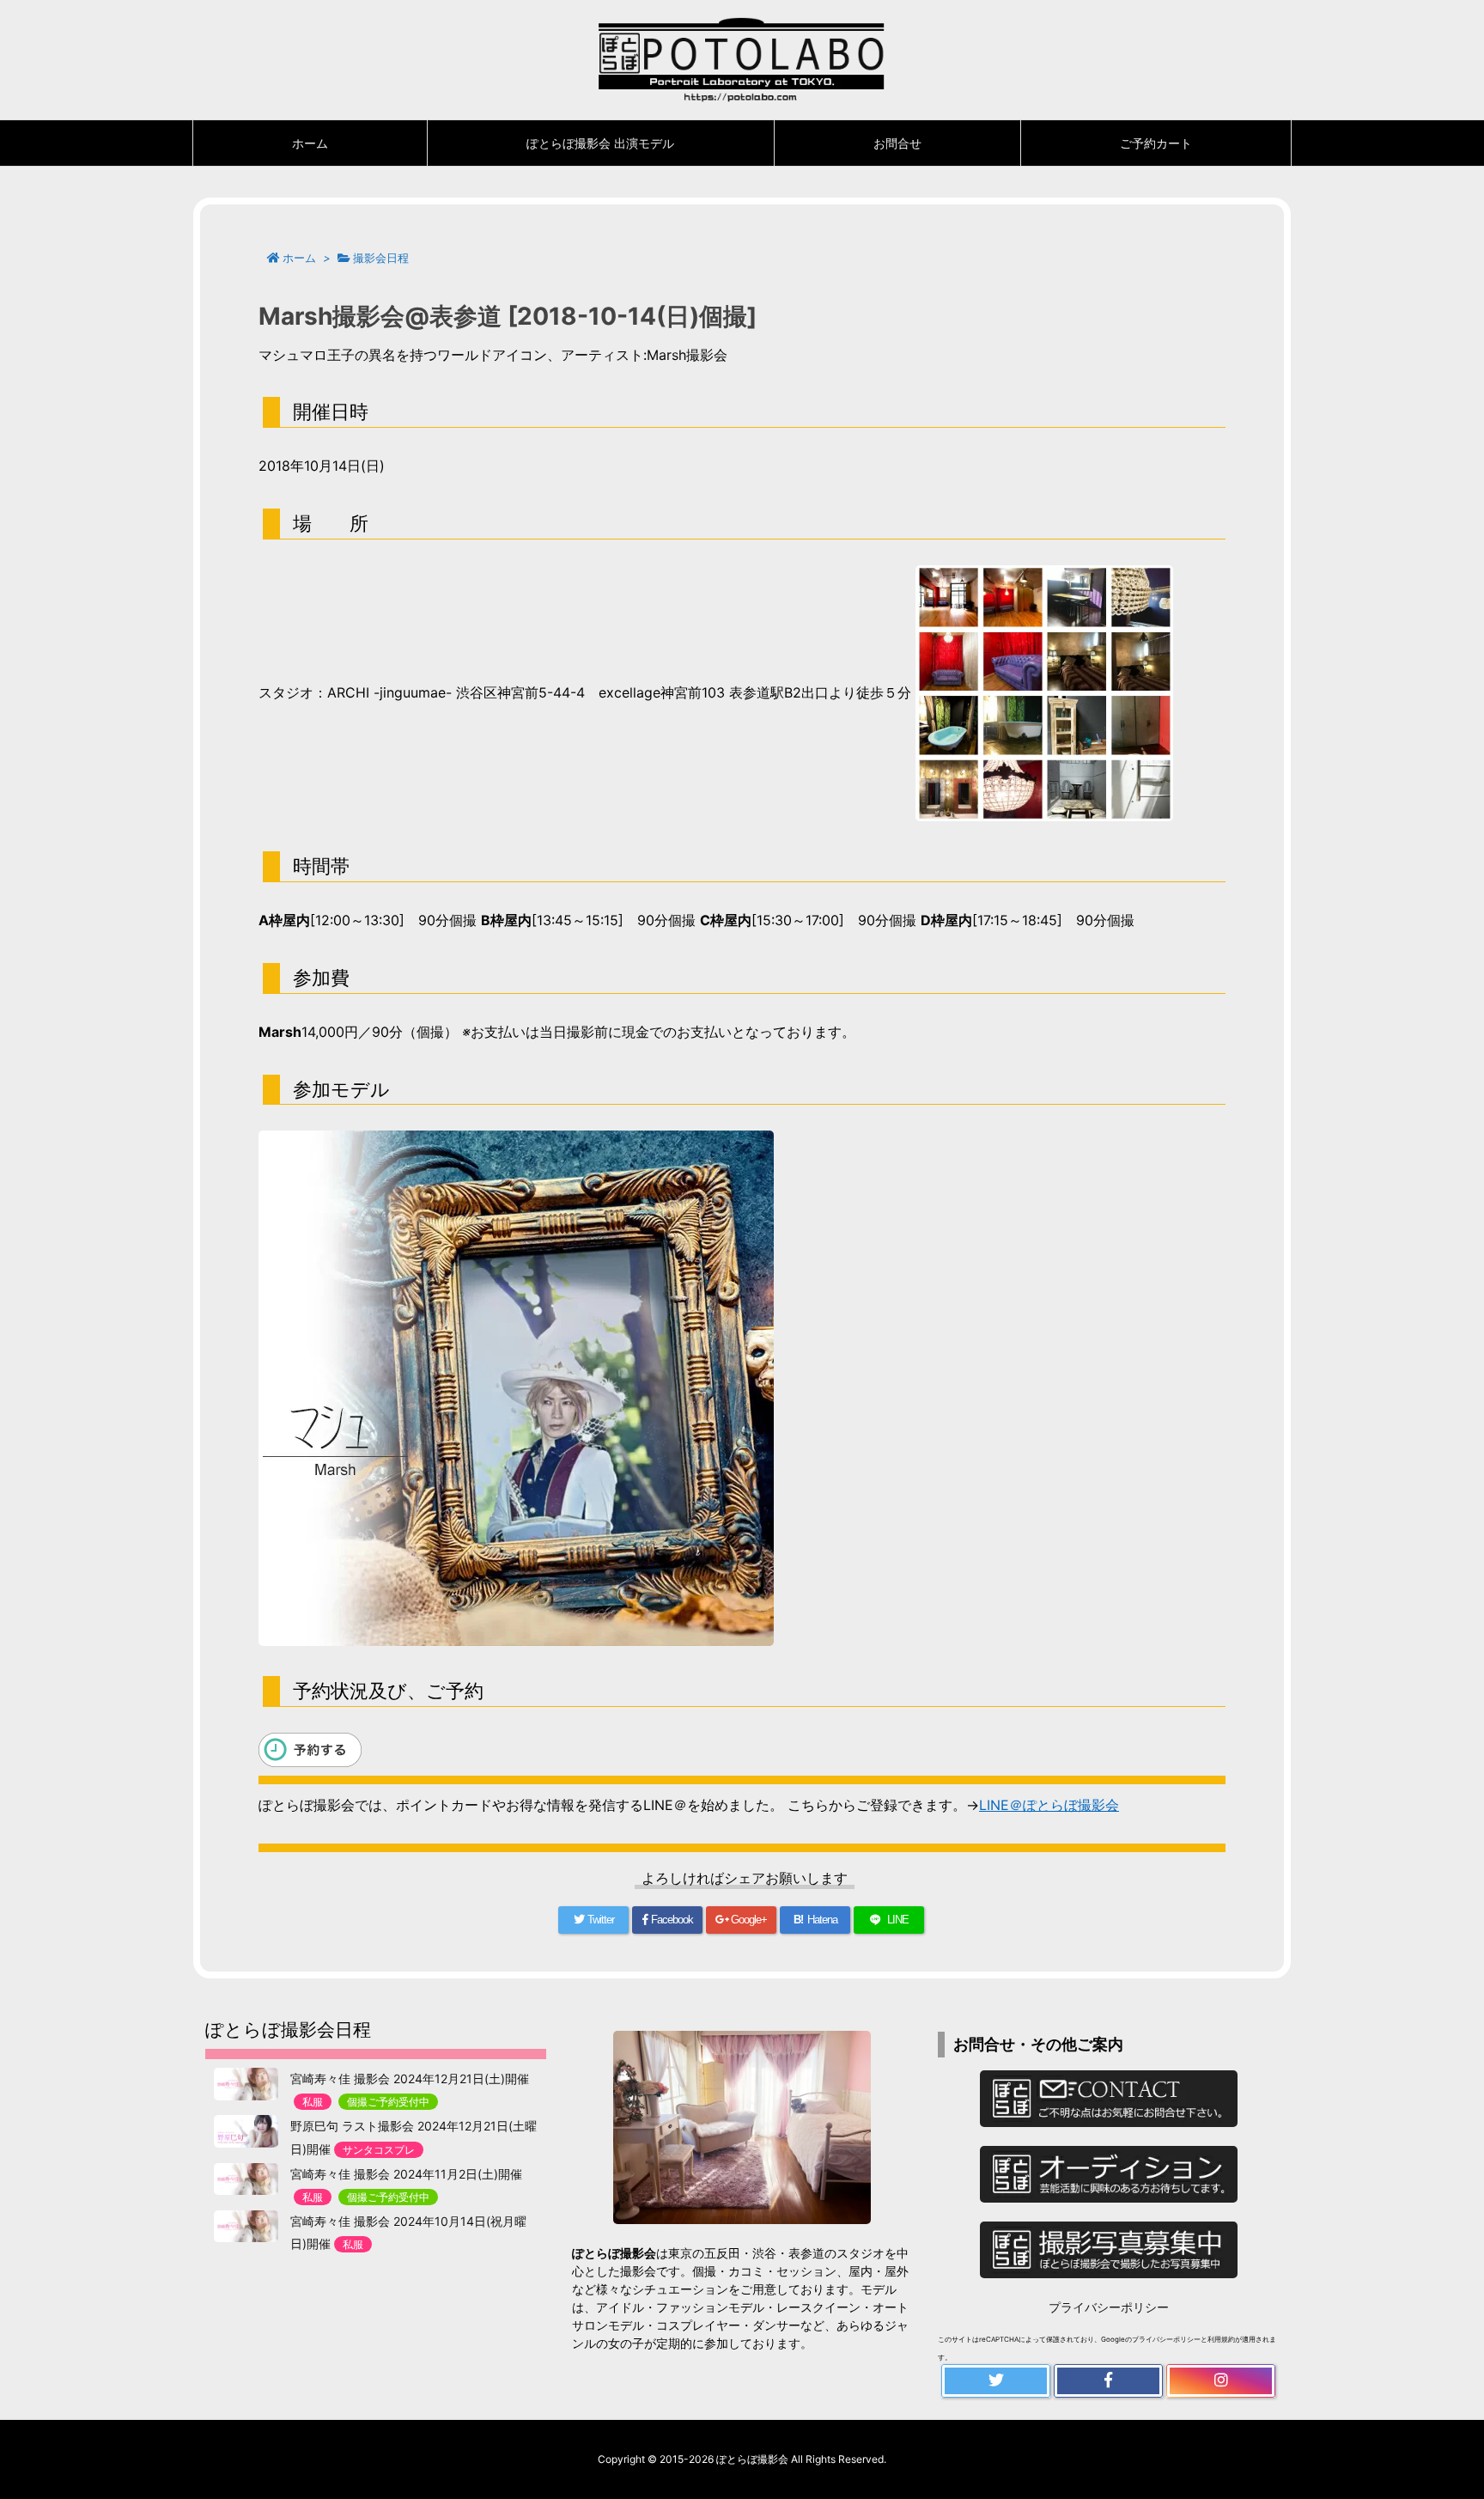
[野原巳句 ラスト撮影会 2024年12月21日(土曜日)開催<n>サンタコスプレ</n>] (246, 2131)
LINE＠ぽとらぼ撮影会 (1049, 1805)
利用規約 (1221, 2339)
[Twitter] (996, 2381)
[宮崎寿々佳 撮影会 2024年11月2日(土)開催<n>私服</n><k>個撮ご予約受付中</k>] (246, 2179)
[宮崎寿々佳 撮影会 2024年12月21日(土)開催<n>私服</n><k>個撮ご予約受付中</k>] (246, 2084)
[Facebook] (1108, 2381)
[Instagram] (1221, 2381)
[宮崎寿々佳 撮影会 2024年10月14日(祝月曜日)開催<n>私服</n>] (246, 2227)
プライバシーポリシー (1109, 2307)
